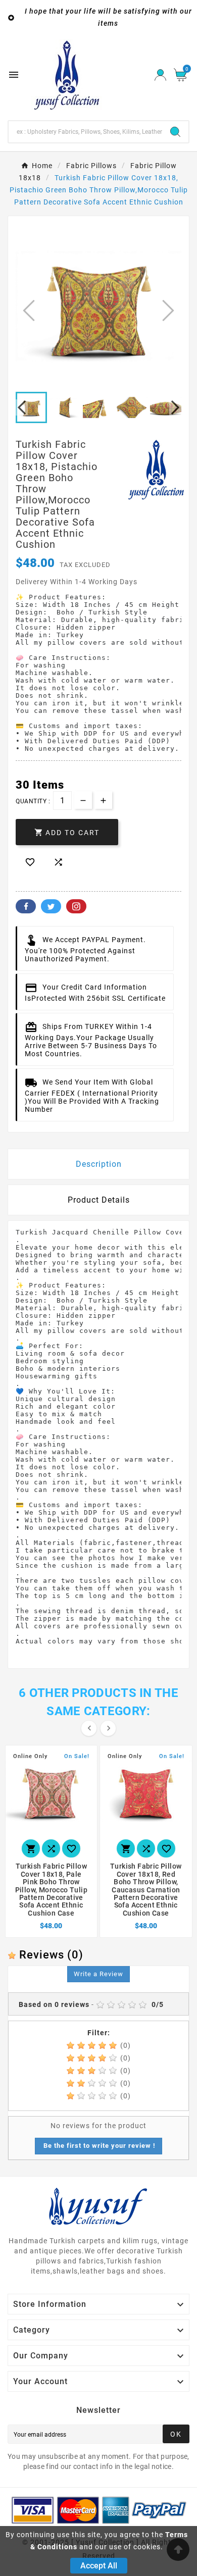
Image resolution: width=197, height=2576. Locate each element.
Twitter (51, 906)
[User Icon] (160, 75)
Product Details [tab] (99, 1200)
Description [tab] (99, 1164)
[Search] (175, 132)
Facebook (26, 906)
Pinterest (76, 906)
